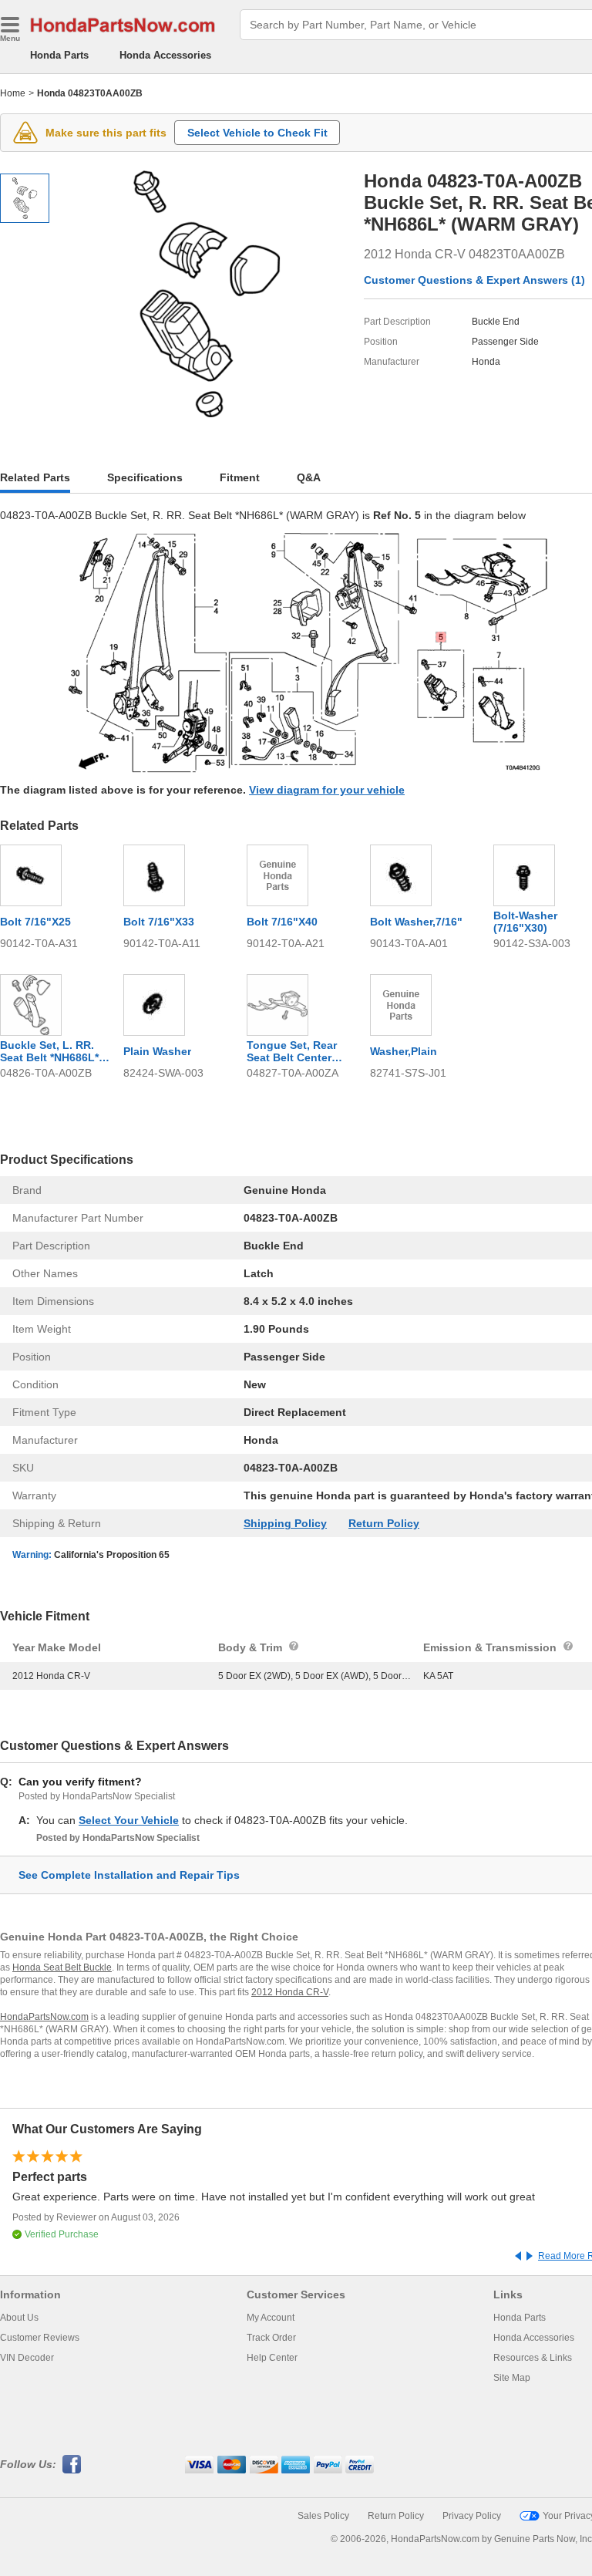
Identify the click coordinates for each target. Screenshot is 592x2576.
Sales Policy (323, 2516)
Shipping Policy (285, 1523)
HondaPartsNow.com (44, 2017)
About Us (19, 2318)
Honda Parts (59, 55)
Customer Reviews (40, 2338)
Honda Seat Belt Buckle (62, 1967)
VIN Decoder (27, 2358)
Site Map (512, 2378)
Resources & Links (533, 2358)
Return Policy (384, 1523)
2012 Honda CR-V (290, 1992)
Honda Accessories (165, 55)
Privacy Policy (472, 2516)
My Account (271, 2318)
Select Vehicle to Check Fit (257, 133)
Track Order (271, 2338)
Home (13, 93)
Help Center (272, 2358)
